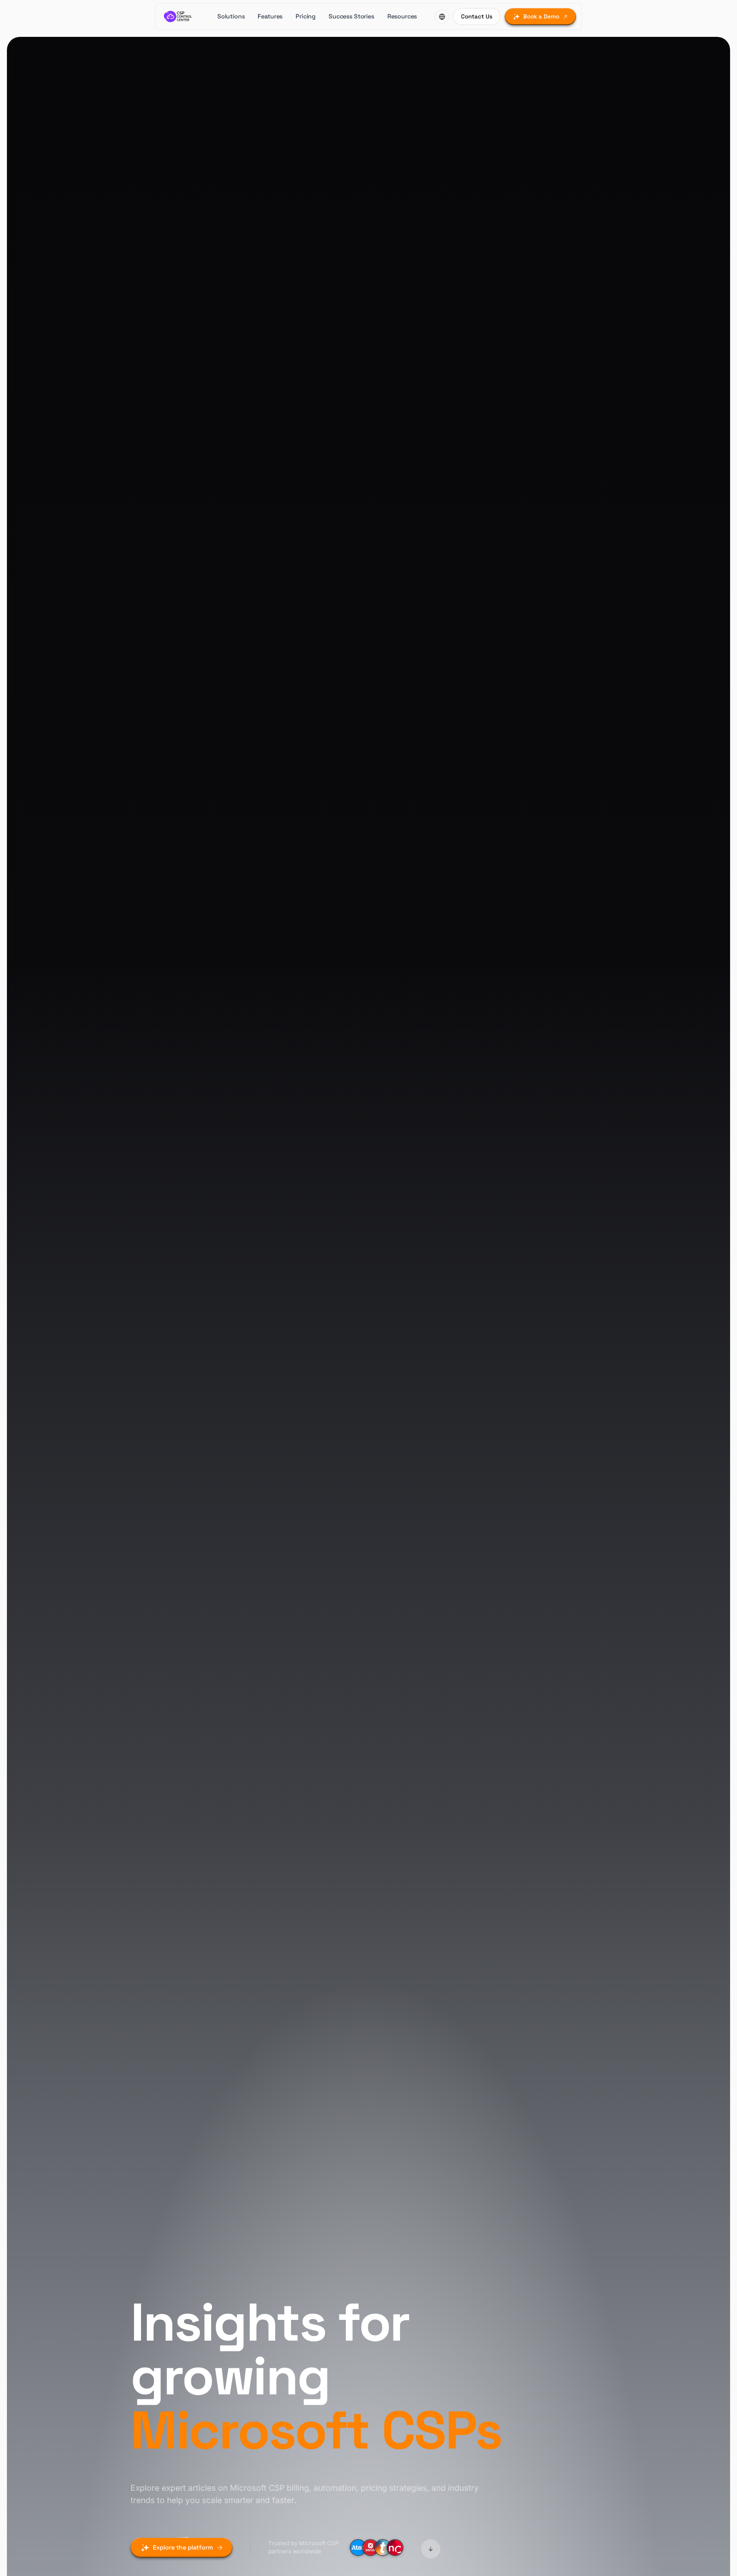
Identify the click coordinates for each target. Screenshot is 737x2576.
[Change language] (442, 17)
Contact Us (477, 16)
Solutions (231, 16)
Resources (402, 16)
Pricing (306, 16)
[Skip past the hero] (431, 2548)
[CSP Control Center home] (178, 17)
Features (270, 16)
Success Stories (351, 16)
